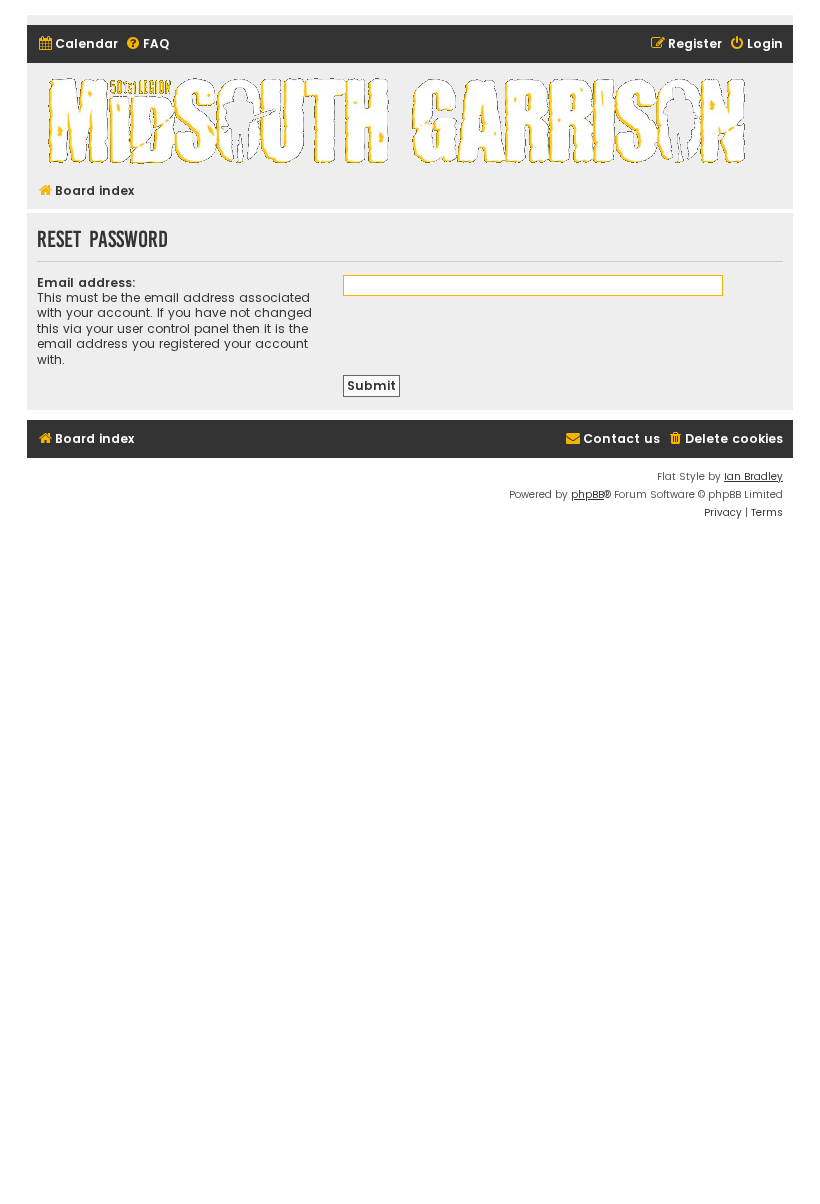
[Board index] (400, 120)
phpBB (587, 494)
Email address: (86, 282)
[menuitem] (77, 44)
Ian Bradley (753, 476)
